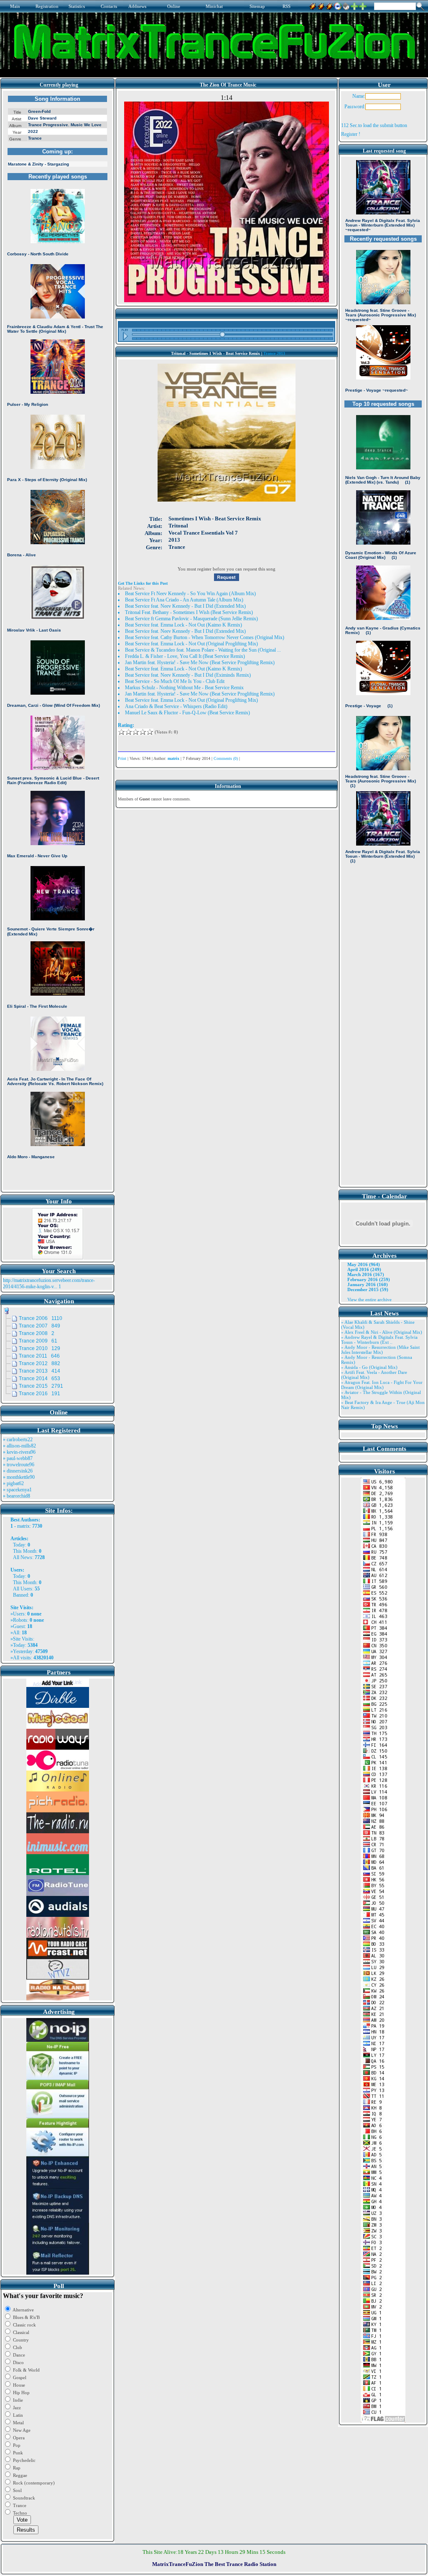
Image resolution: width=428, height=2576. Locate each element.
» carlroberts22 (18, 1440)
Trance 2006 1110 (41, 1318)
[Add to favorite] (363, 5)
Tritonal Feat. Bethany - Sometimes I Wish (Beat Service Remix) (189, 612)
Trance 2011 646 (39, 1356)
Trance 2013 (274, 353)
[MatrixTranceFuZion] (354, 5)
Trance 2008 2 (37, 1333)
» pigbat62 (13, 1483)
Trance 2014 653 (39, 1378)
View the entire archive (369, 1299)
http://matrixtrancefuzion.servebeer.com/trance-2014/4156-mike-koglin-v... (49, 1283)
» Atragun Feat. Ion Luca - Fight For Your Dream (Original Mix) (382, 1385)
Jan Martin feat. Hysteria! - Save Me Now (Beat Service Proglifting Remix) (200, 662)
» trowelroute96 (19, 1465)
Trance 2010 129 (39, 1348)
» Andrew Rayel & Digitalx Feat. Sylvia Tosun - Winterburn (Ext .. (379, 1340)
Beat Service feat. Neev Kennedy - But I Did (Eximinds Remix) (188, 675)
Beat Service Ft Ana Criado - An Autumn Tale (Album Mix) (184, 600)
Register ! (351, 134)
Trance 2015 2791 (41, 1386)
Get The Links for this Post (143, 583)
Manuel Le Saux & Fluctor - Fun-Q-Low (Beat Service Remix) (187, 713)
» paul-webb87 (18, 1458)
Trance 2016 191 (39, 1394)
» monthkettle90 (19, 1477)
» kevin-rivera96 (19, 1452)
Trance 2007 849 (39, 1326)
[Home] (346, 5)
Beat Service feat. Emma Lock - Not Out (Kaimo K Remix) (183, 625)
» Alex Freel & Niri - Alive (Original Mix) (382, 1332)
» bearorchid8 (17, 1496)
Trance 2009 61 (38, 1341)
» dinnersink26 (18, 1471)
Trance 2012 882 (39, 1363)
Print (122, 758)
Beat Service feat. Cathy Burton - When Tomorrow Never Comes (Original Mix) (205, 637)
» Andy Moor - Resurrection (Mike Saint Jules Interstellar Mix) (380, 1350)
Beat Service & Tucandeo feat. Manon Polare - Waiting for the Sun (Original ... (203, 650)
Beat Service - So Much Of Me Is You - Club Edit (175, 681)
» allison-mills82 (19, 1446)
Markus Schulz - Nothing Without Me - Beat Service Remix (184, 688)
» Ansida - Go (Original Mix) (369, 1367)
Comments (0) (226, 758)
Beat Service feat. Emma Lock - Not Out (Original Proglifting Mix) (191, 644)
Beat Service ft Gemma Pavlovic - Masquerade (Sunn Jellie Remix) (191, 619)
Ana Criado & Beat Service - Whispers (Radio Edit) (176, 706)
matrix (23, 1526)
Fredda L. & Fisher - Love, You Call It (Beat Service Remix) (185, 656)
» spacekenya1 (17, 1490)
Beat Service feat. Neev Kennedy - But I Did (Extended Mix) (185, 606)
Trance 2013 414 (39, 1371)
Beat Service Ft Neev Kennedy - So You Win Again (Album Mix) (190, 594)
